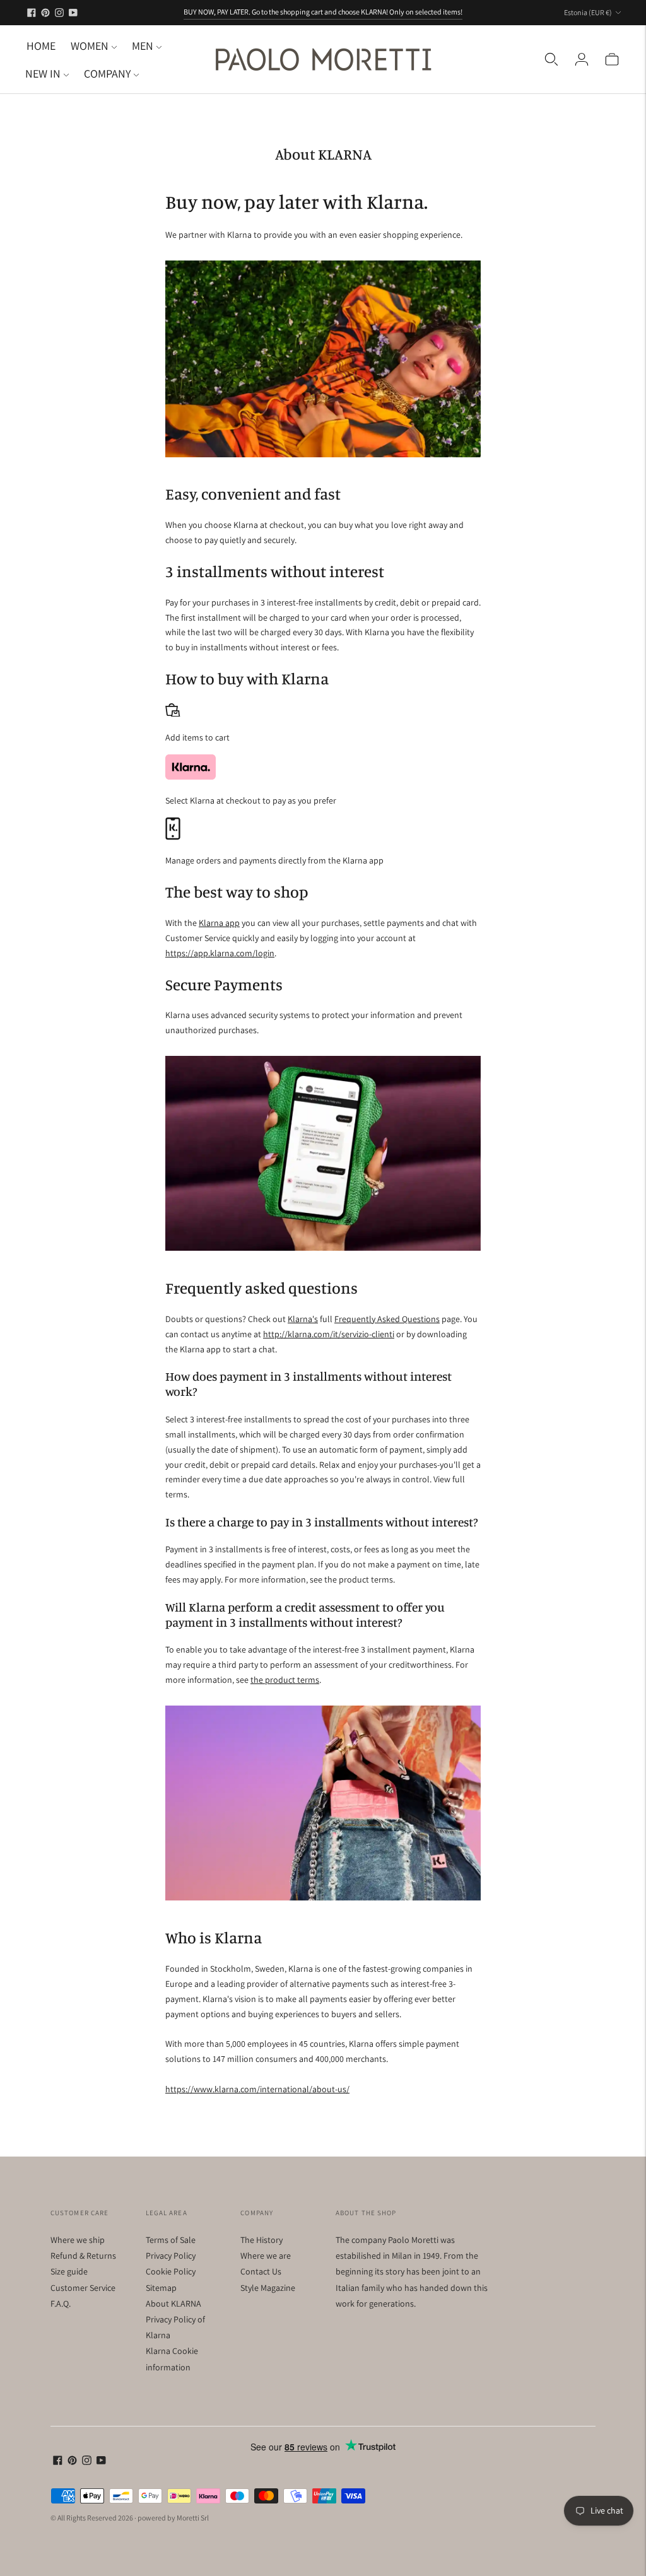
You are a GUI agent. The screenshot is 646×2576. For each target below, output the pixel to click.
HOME (41, 46)
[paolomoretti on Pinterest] (45, 13)
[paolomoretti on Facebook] (32, 13)
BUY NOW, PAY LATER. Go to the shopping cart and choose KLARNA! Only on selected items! (323, 12)
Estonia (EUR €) (588, 12)
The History (261, 2240)
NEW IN (43, 73)
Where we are (266, 2256)
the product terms (285, 1680)
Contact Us (261, 2271)
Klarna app (219, 923)
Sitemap (161, 2288)
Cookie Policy (171, 2271)
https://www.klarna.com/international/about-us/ (257, 2089)
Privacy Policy (171, 2256)
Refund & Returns (83, 2256)
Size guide (69, 2271)
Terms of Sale (171, 2240)
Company (107, 73)
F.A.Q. (61, 2304)
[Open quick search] (551, 59)
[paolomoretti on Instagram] (59, 13)
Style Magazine (268, 2288)
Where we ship (78, 2240)
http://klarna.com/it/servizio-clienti (329, 1334)
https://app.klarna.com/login (220, 953)
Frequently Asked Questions (387, 1319)
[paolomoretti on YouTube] (73, 13)
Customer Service (83, 2288)
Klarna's (303, 1319)
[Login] (582, 59)
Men (143, 46)
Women (90, 46)
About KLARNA (173, 2304)
